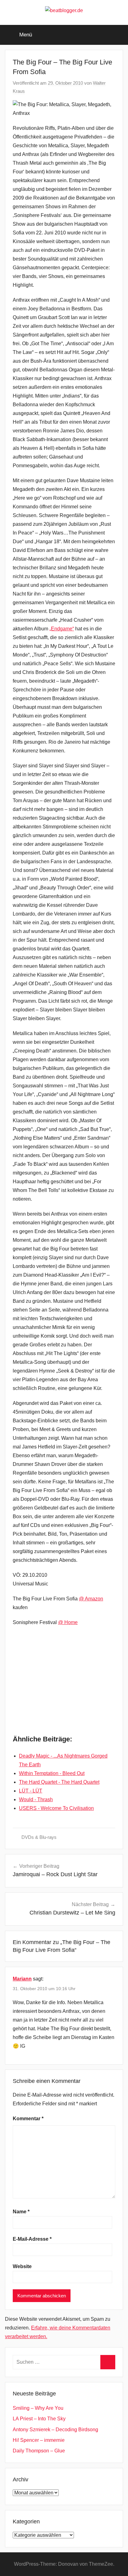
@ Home (68, 1622)
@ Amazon (91, 1599)
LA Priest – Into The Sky (39, 2419)
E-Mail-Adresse (32, 2239)
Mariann (22, 1979)
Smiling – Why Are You (38, 2408)
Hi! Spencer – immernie (39, 2440)
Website (22, 2266)
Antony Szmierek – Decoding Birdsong (55, 2430)
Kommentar (28, 2119)
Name (21, 2212)
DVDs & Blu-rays (39, 1837)
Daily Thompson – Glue (39, 2451)
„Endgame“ (62, 629)
